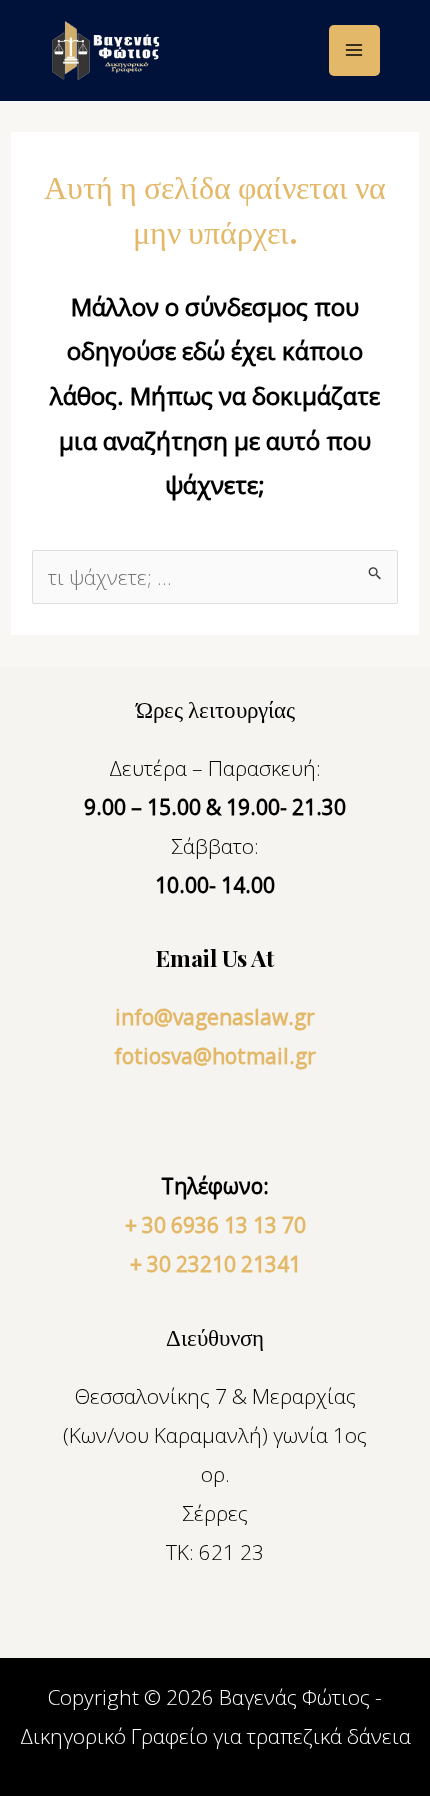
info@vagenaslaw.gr (215, 1017)
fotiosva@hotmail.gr (215, 1056)
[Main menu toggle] (355, 51)
